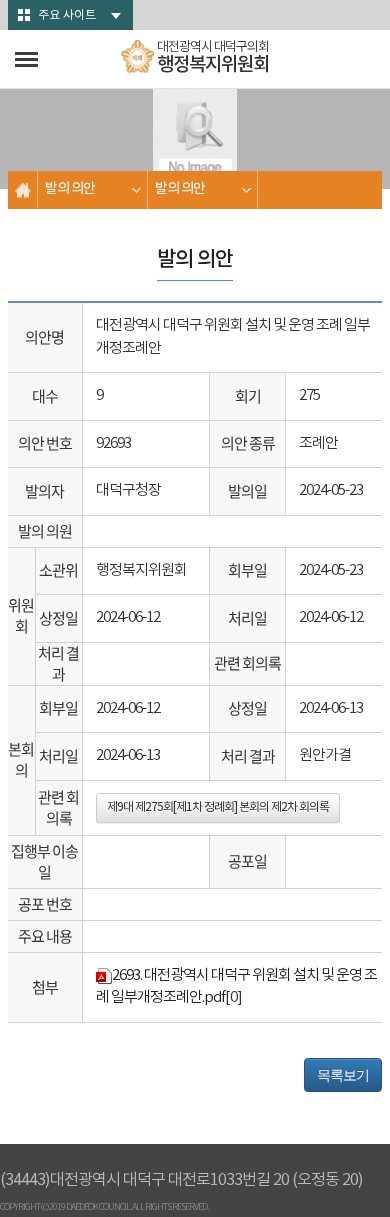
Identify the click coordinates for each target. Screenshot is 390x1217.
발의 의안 (70, 189)
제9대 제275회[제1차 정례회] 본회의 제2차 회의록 (218, 807)
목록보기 (343, 1075)
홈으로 (23, 189)
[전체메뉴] (26, 59)
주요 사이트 (67, 15)
